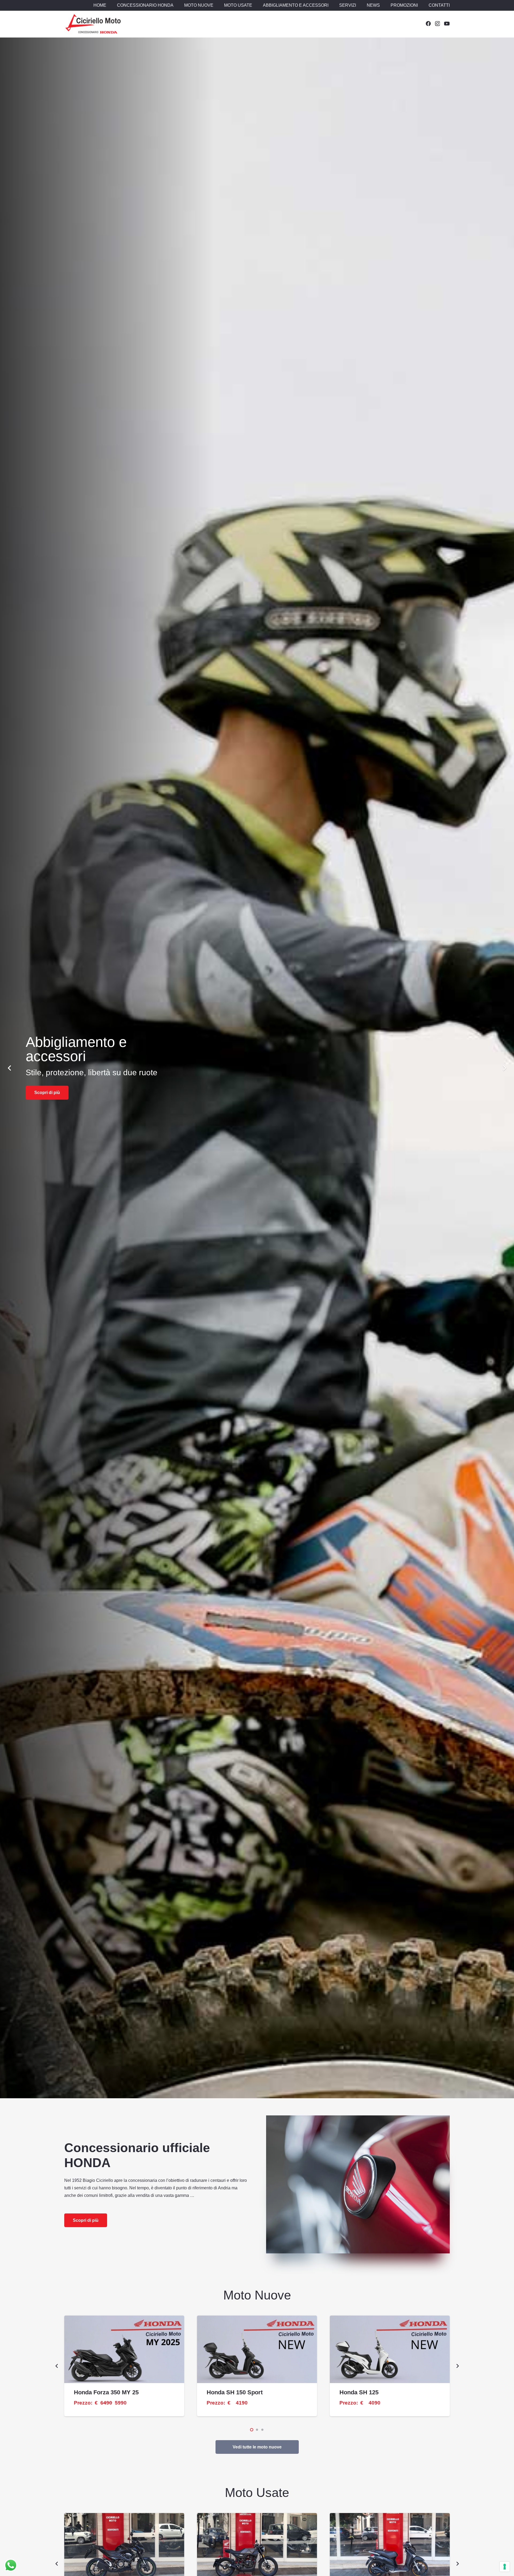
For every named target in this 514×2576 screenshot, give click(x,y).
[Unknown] (93, 24)
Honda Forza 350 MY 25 (106, 2392)
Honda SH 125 (359, 2392)
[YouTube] (447, 23)
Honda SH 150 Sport (235, 2392)
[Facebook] (428, 23)
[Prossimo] (504, 1068)
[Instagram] (437, 24)
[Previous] (10, 1068)
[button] (176, 5)
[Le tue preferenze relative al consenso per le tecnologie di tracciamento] (505, 2567)
